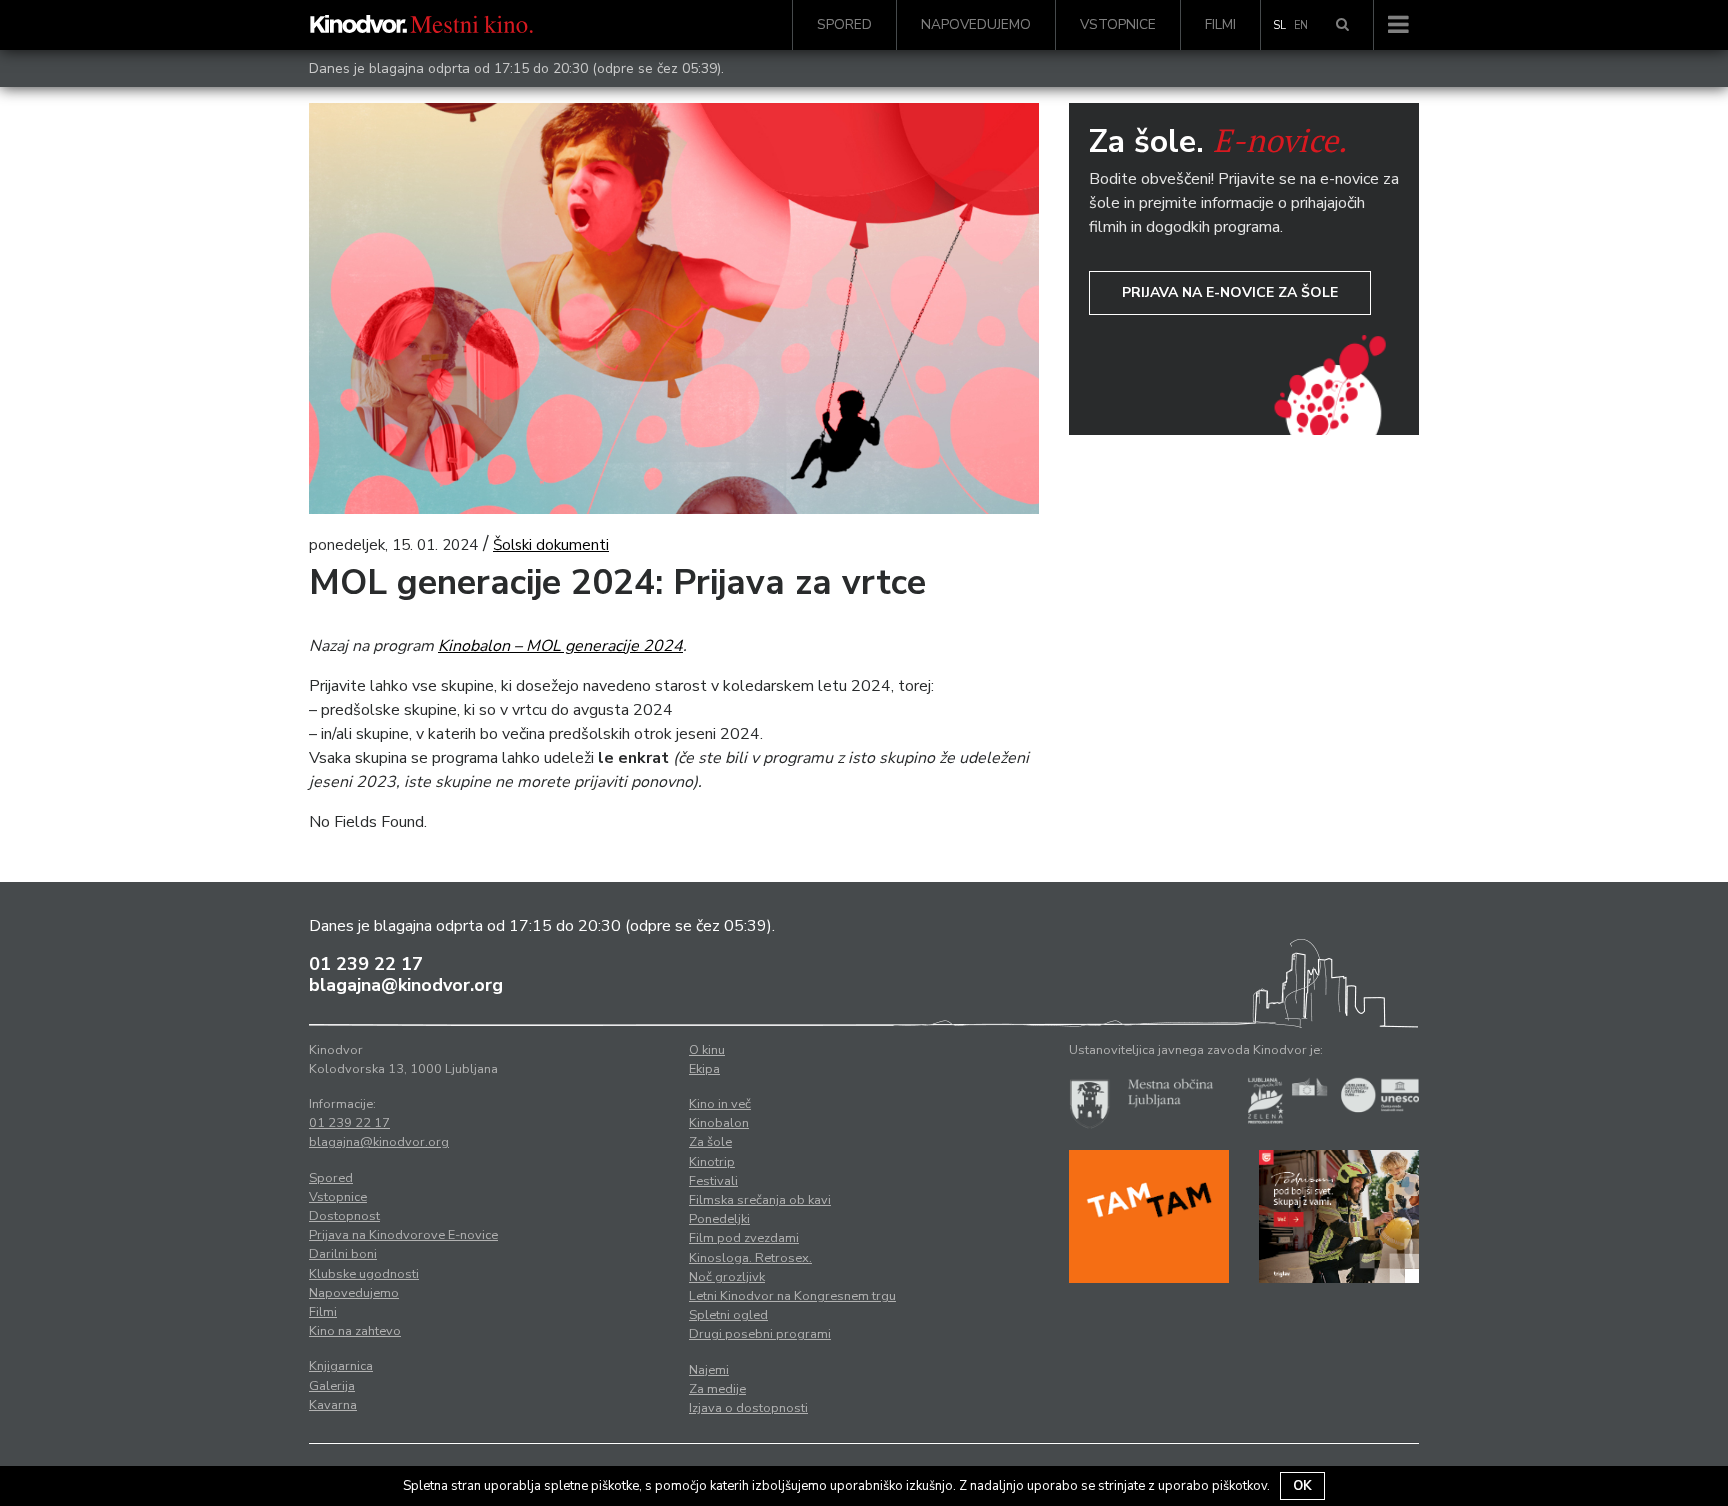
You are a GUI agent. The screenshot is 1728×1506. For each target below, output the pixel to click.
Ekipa (704, 1069)
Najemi (709, 1370)
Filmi (1220, 24)
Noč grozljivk (727, 1277)
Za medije (717, 1389)
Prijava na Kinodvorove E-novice (403, 1235)
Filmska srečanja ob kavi (760, 1200)
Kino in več (720, 1104)
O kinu (707, 1050)
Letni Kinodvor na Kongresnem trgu (792, 1296)
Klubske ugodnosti (364, 1274)
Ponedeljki (719, 1219)
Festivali (713, 1181)
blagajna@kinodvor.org (406, 985)
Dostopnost (344, 1216)
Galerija (332, 1386)
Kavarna (333, 1405)
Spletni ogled (728, 1315)
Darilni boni (343, 1254)
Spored (844, 24)
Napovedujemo (976, 24)
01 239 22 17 (366, 964)
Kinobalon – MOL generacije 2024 (560, 646)
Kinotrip (712, 1162)
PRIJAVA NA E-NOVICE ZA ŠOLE (1230, 292)
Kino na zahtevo (355, 1331)
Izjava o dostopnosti (748, 1408)
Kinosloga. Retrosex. (750, 1258)
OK (1302, 1486)
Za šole (710, 1142)
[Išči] (1342, 25)
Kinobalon (719, 1123)
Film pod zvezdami (744, 1238)
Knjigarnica (341, 1366)
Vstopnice (1118, 24)
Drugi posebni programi (760, 1334)
